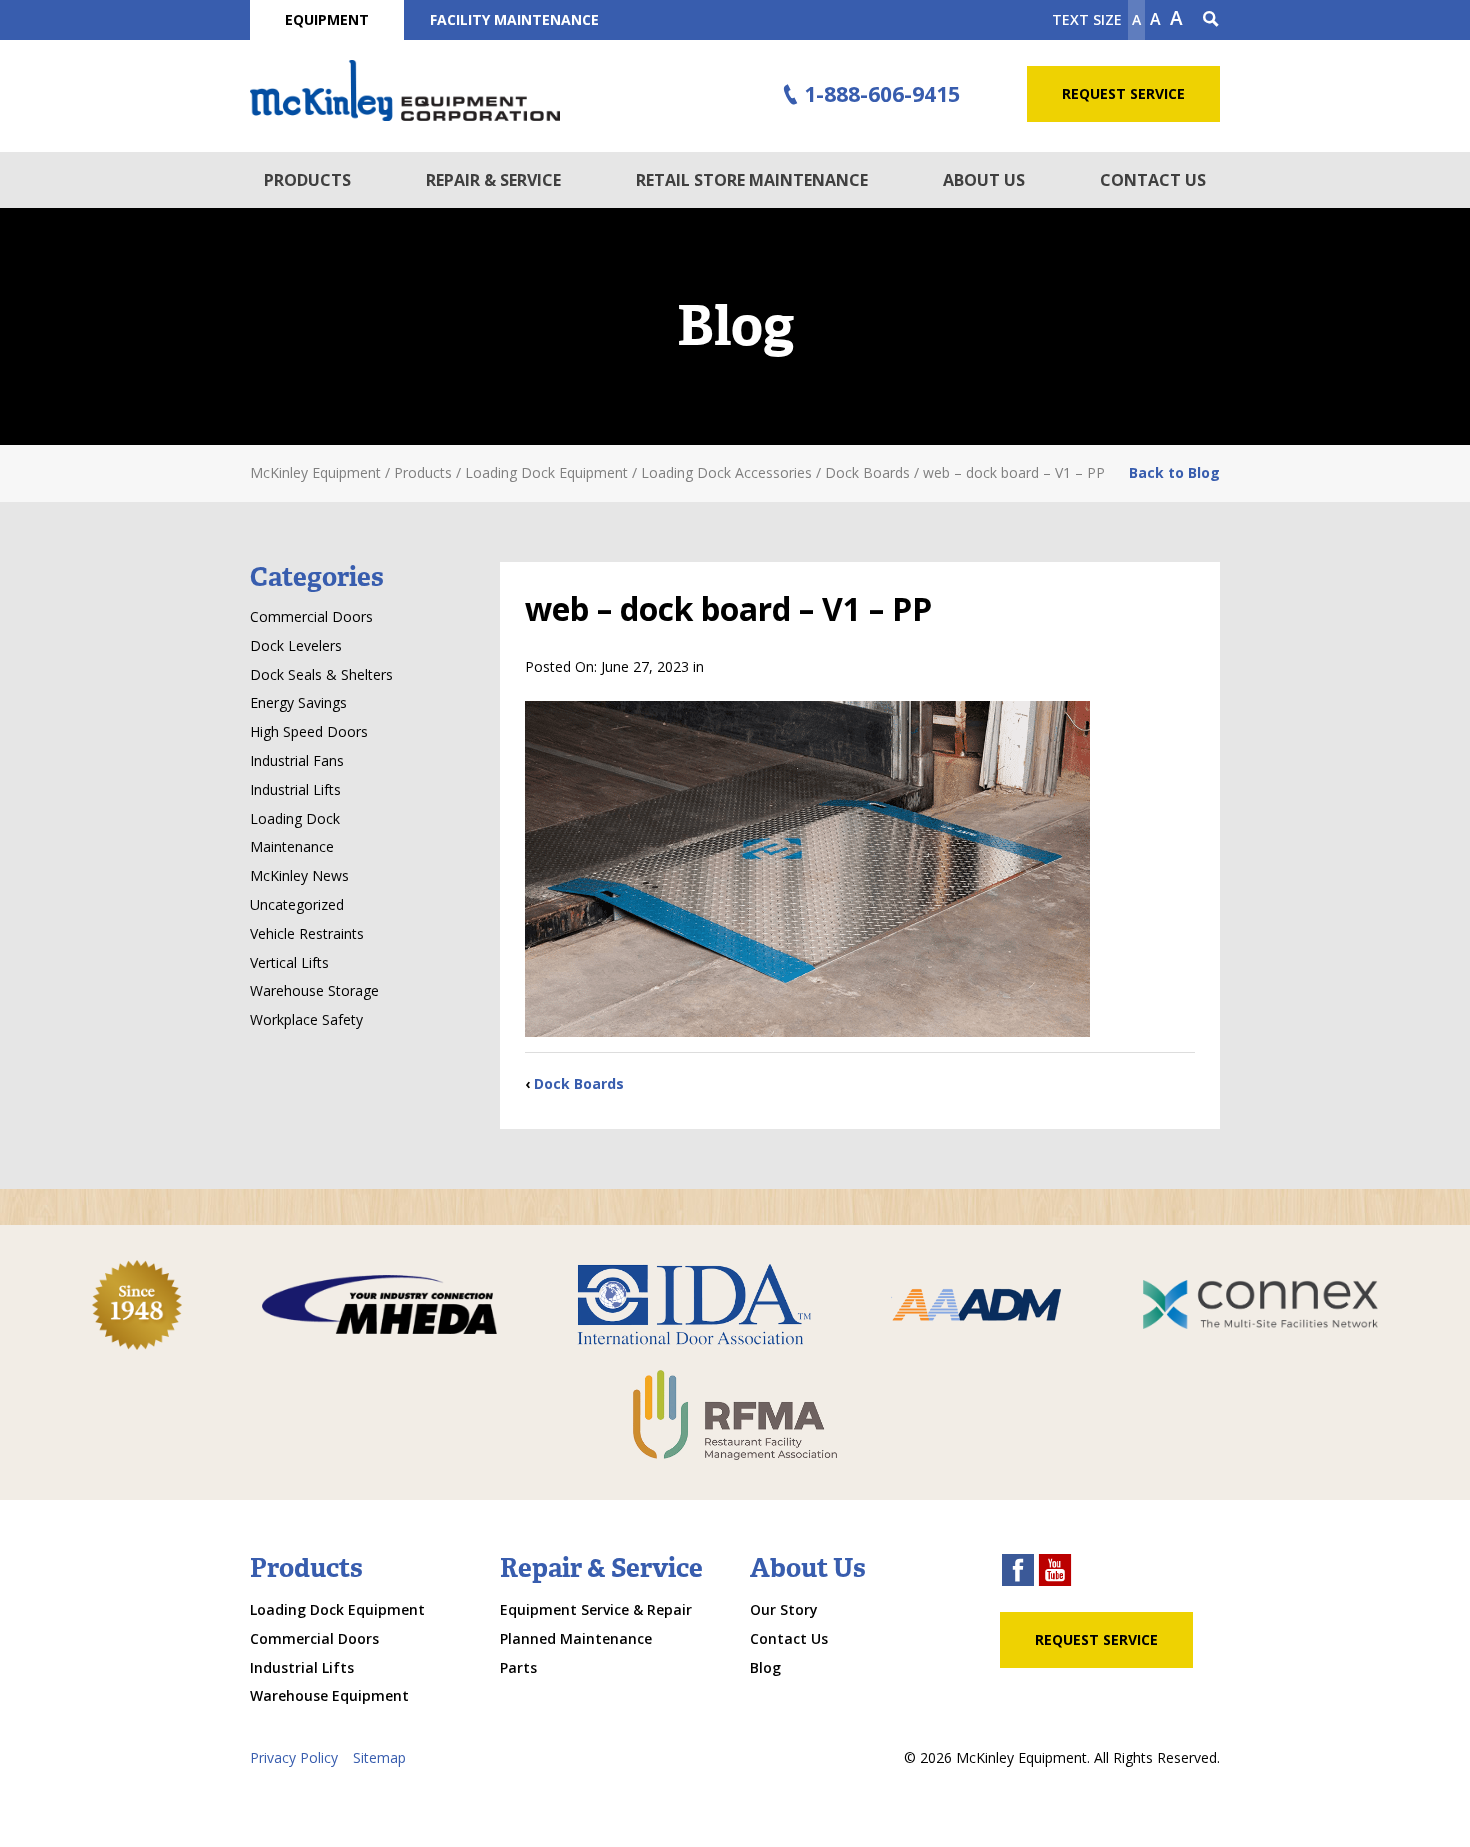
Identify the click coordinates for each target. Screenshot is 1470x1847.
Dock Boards (579, 1083)
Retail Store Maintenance (752, 180)
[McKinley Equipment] (405, 90)
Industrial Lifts (295, 789)
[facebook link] (1018, 1572)
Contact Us (1153, 180)
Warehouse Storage (314, 990)
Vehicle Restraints (307, 933)
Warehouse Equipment (329, 1695)
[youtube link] (1055, 1572)
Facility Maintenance (514, 19)
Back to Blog (1174, 472)
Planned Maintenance (576, 1638)
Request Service (1123, 93)
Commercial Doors (311, 616)
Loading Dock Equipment (337, 1609)
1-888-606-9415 (882, 94)
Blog (765, 1667)
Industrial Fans (297, 760)
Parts (518, 1667)
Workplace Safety (306, 1019)
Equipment (327, 19)
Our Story (784, 1609)
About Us (984, 180)
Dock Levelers (296, 645)
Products (307, 180)
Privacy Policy (294, 1757)
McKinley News (299, 875)
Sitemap (379, 1757)
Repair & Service (493, 180)
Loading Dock (295, 818)
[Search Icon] (1211, 20)
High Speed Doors (309, 731)
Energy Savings (298, 702)
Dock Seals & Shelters (321, 674)
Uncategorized (297, 904)
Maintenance (292, 846)
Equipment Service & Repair (596, 1609)
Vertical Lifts (289, 962)
